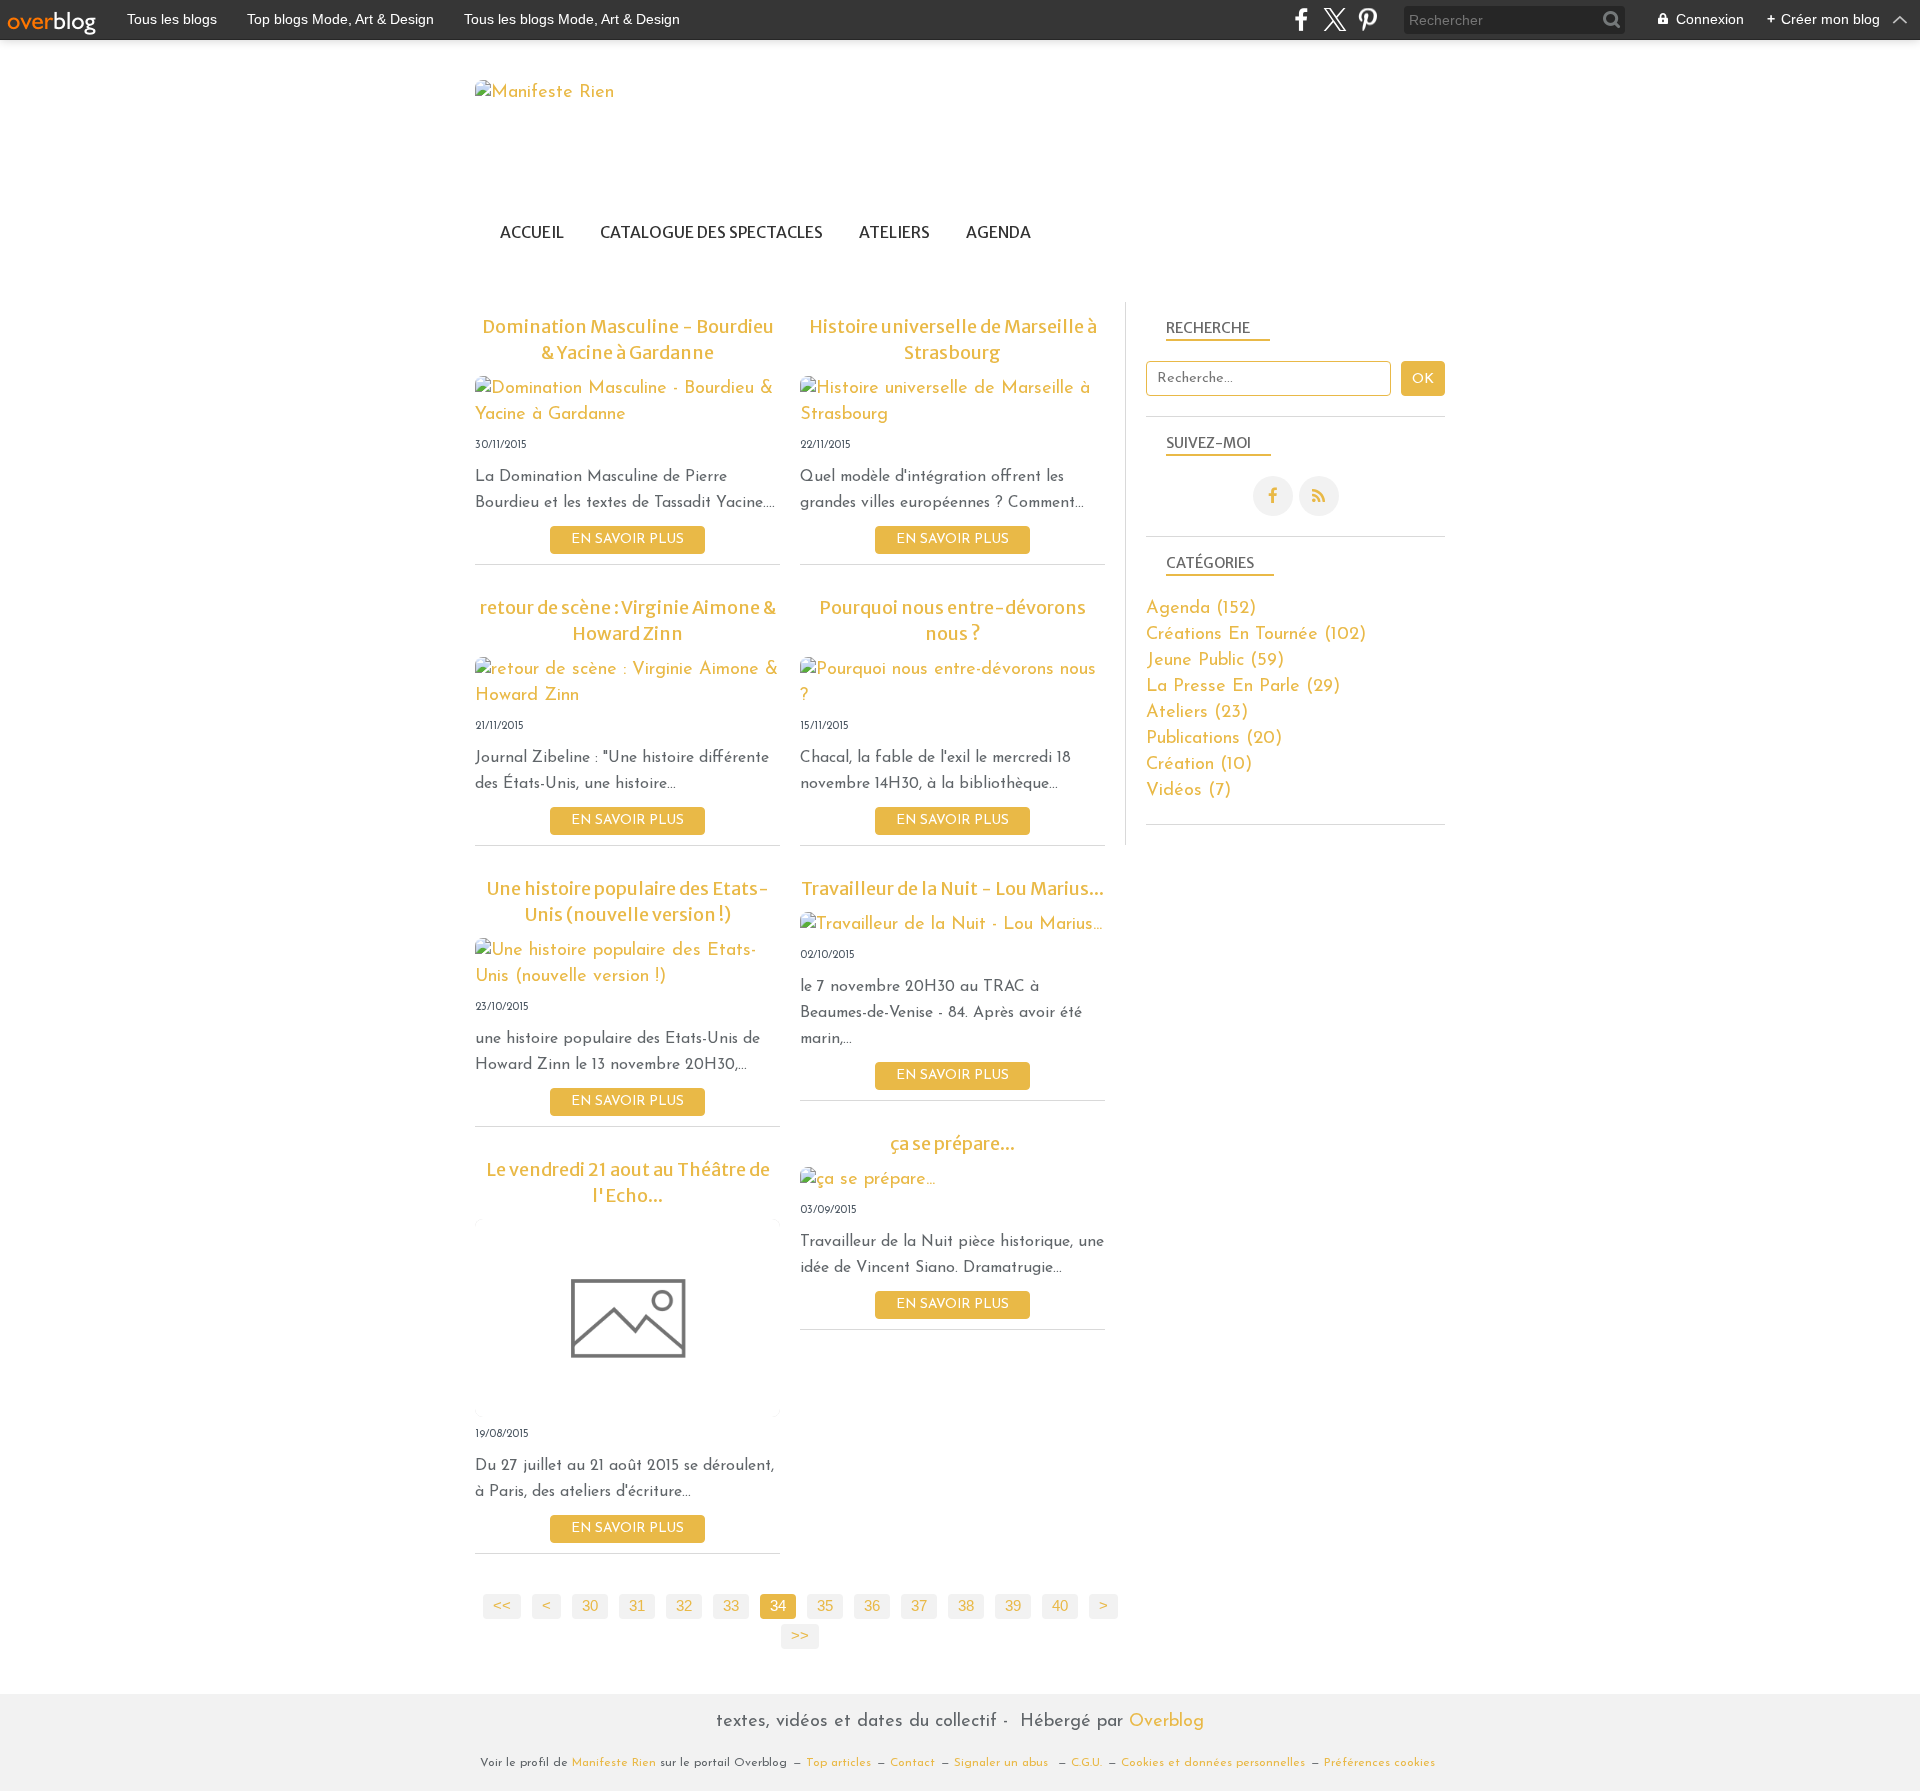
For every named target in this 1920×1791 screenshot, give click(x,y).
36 (872, 1606)
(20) (1214, 739)
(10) (1199, 765)
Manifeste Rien (614, 1763)
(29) (1243, 687)
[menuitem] (532, 232)
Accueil (532, 232)
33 (731, 1606)
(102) (1256, 635)
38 (966, 1606)
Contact (912, 1763)
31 (637, 1606)
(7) (1188, 791)
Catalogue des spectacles (711, 232)
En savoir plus (627, 539)
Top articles (838, 1763)
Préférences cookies (1379, 1763)
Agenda (998, 232)
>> (800, 1636)
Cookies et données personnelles (1213, 1763)
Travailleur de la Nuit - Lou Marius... (952, 888)
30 (590, 1606)
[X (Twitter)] (1334, 19)
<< (502, 1606)
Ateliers (894, 232)
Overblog (1166, 1722)
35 (825, 1606)
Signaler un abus (1003, 1763)
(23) (1197, 713)
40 (1060, 1606)
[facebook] (1301, 19)
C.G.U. (1086, 1763)
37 (919, 1606)
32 (684, 1606)
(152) (1201, 609)
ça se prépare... (952, 1143)
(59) (1215, 661)
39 (1013, 1606)
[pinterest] (1367, 19)
